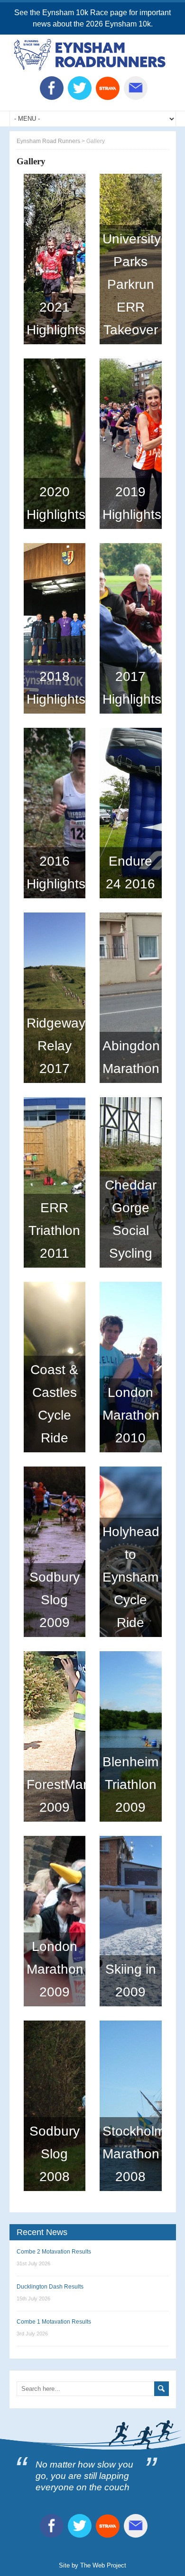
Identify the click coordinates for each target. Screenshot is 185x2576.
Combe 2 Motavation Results (54, 2252)
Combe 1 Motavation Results (54, 2322)
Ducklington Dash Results (50, 2287)
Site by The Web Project (92, 2565)
